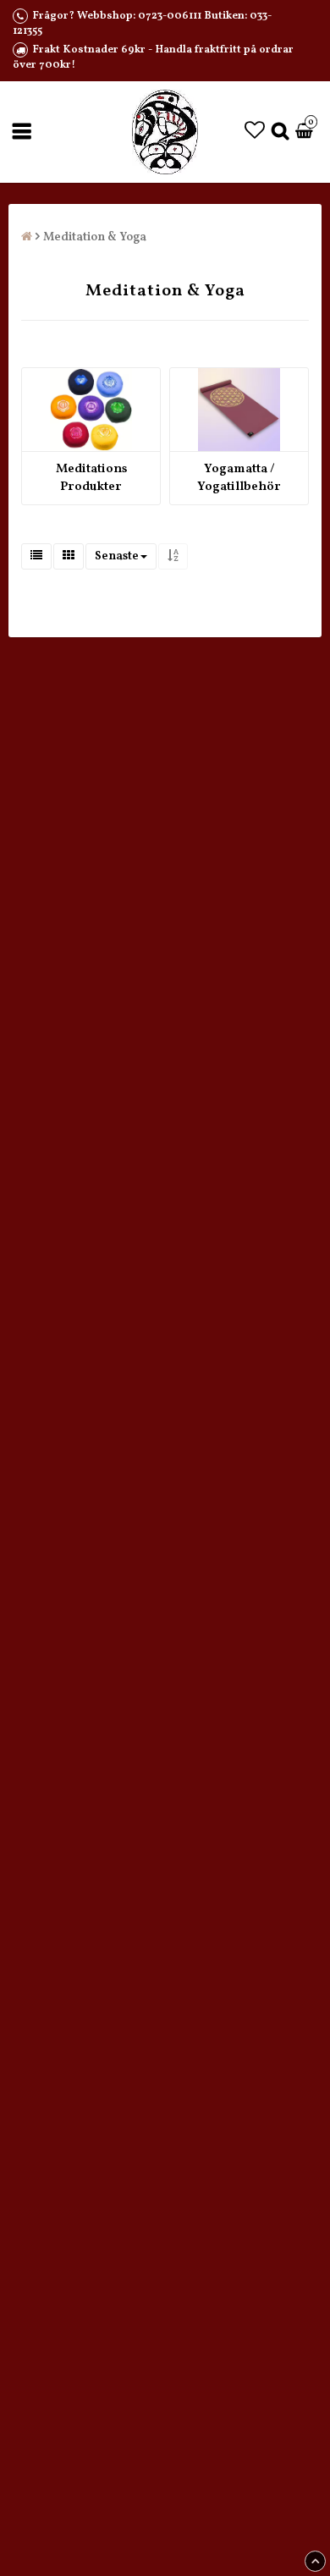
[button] (255, 132)
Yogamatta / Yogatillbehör (239, 478)
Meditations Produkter (91, 478)
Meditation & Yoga (95, 237)
